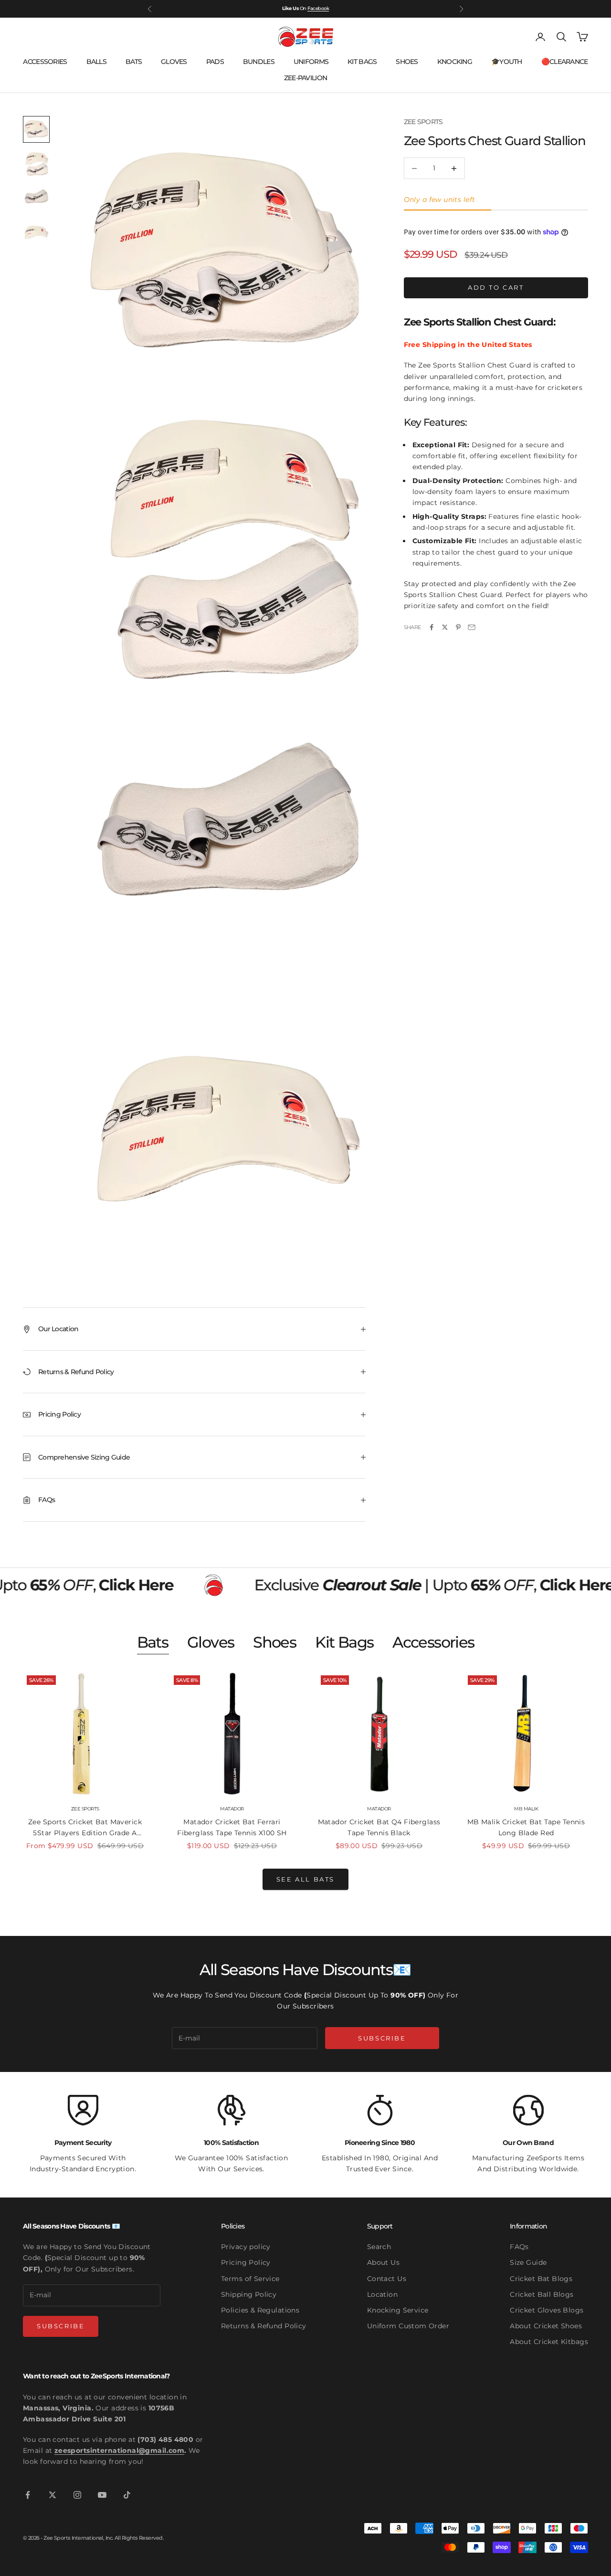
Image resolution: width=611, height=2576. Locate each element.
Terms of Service (250, 2279)
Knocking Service (398, 2310)
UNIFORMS (311, 62)
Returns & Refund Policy (264, 2326)
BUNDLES (259, 62)
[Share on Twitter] (445, 627)
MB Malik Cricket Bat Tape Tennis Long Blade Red (526, 1827)
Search (379, 2247)
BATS (134, 62)
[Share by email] (472, 627)
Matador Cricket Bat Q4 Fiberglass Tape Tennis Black (379, 1827)
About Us (383, 2262)
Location (382, 2294)
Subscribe (382, 2038)
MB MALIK (526, 1809)
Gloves (211, 1642)
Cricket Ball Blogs (542, 2294)
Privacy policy (246, 2247)
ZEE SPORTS (423, 122)
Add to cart (496, 287)
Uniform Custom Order (408, 2326)
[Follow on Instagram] (77, 2495)
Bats (153, 1642)
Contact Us (387, 2279)
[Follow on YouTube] (102, 2495)
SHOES (407, 62)
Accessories (433, 1642)
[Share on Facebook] (432, 627)
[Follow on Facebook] (28, 2495)
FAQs (519, 2247)
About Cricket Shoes (546, 2326)
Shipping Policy (249, 2294)
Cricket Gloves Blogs (547, 2310)
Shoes (274, 1642)
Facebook (318, 6)
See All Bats (305, 1879)
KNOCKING (455, 62)
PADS (215, 62)
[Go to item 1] (36, 129)
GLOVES (174, 62)
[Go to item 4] (36, 232)
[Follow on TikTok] (127, 2495)
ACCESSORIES (45, 62)
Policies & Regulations (260, 2310)
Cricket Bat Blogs (541, 2279)
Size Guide (528, 2262)
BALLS (96, 62)
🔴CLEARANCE (565, 62)
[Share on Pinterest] (458, 627)
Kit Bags (344, 1642)
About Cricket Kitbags (549, 2342)
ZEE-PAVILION (305, 78)
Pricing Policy (246, 2262)
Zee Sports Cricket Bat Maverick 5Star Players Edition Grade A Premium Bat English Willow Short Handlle (85, 1828)
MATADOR (232, 1809)
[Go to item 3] (36, 198)
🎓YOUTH (507, 62)
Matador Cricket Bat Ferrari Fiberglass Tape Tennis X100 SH (232, 1827)
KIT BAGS (362, 62)
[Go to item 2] (36, 164)
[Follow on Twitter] (53, 2495)
